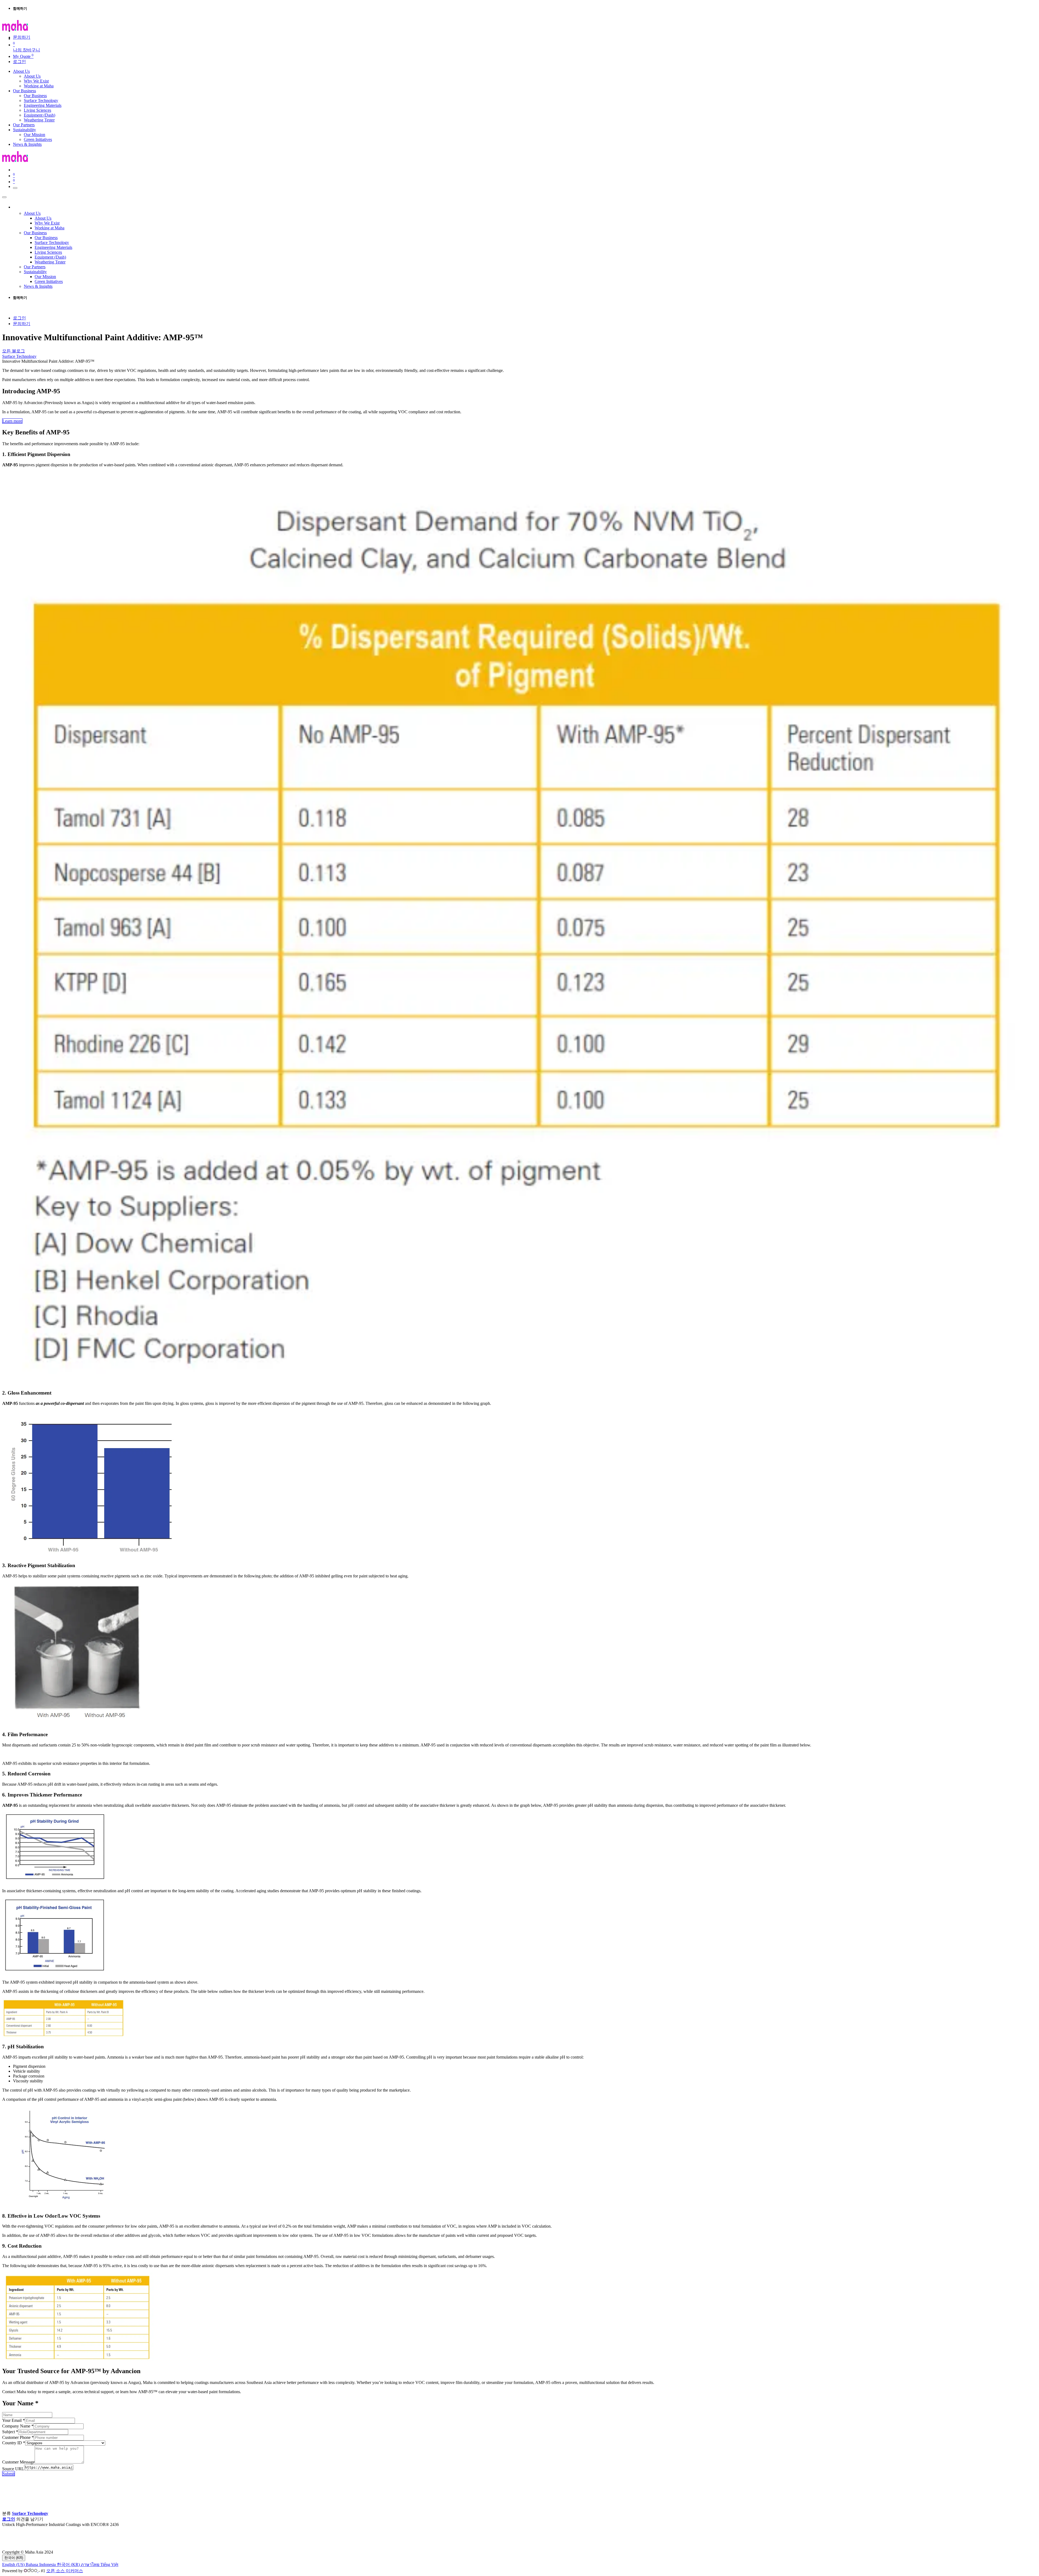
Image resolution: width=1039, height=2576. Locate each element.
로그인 (19, 62)
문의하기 (22, 37)
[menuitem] (21, 71)
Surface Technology (19, 356)
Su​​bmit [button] (9, 2474)
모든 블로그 (14, 351)
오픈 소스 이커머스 (65, 2571)
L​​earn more (12, 421)
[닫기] (4, 197)
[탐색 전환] (15, 188)
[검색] (65, 32)
